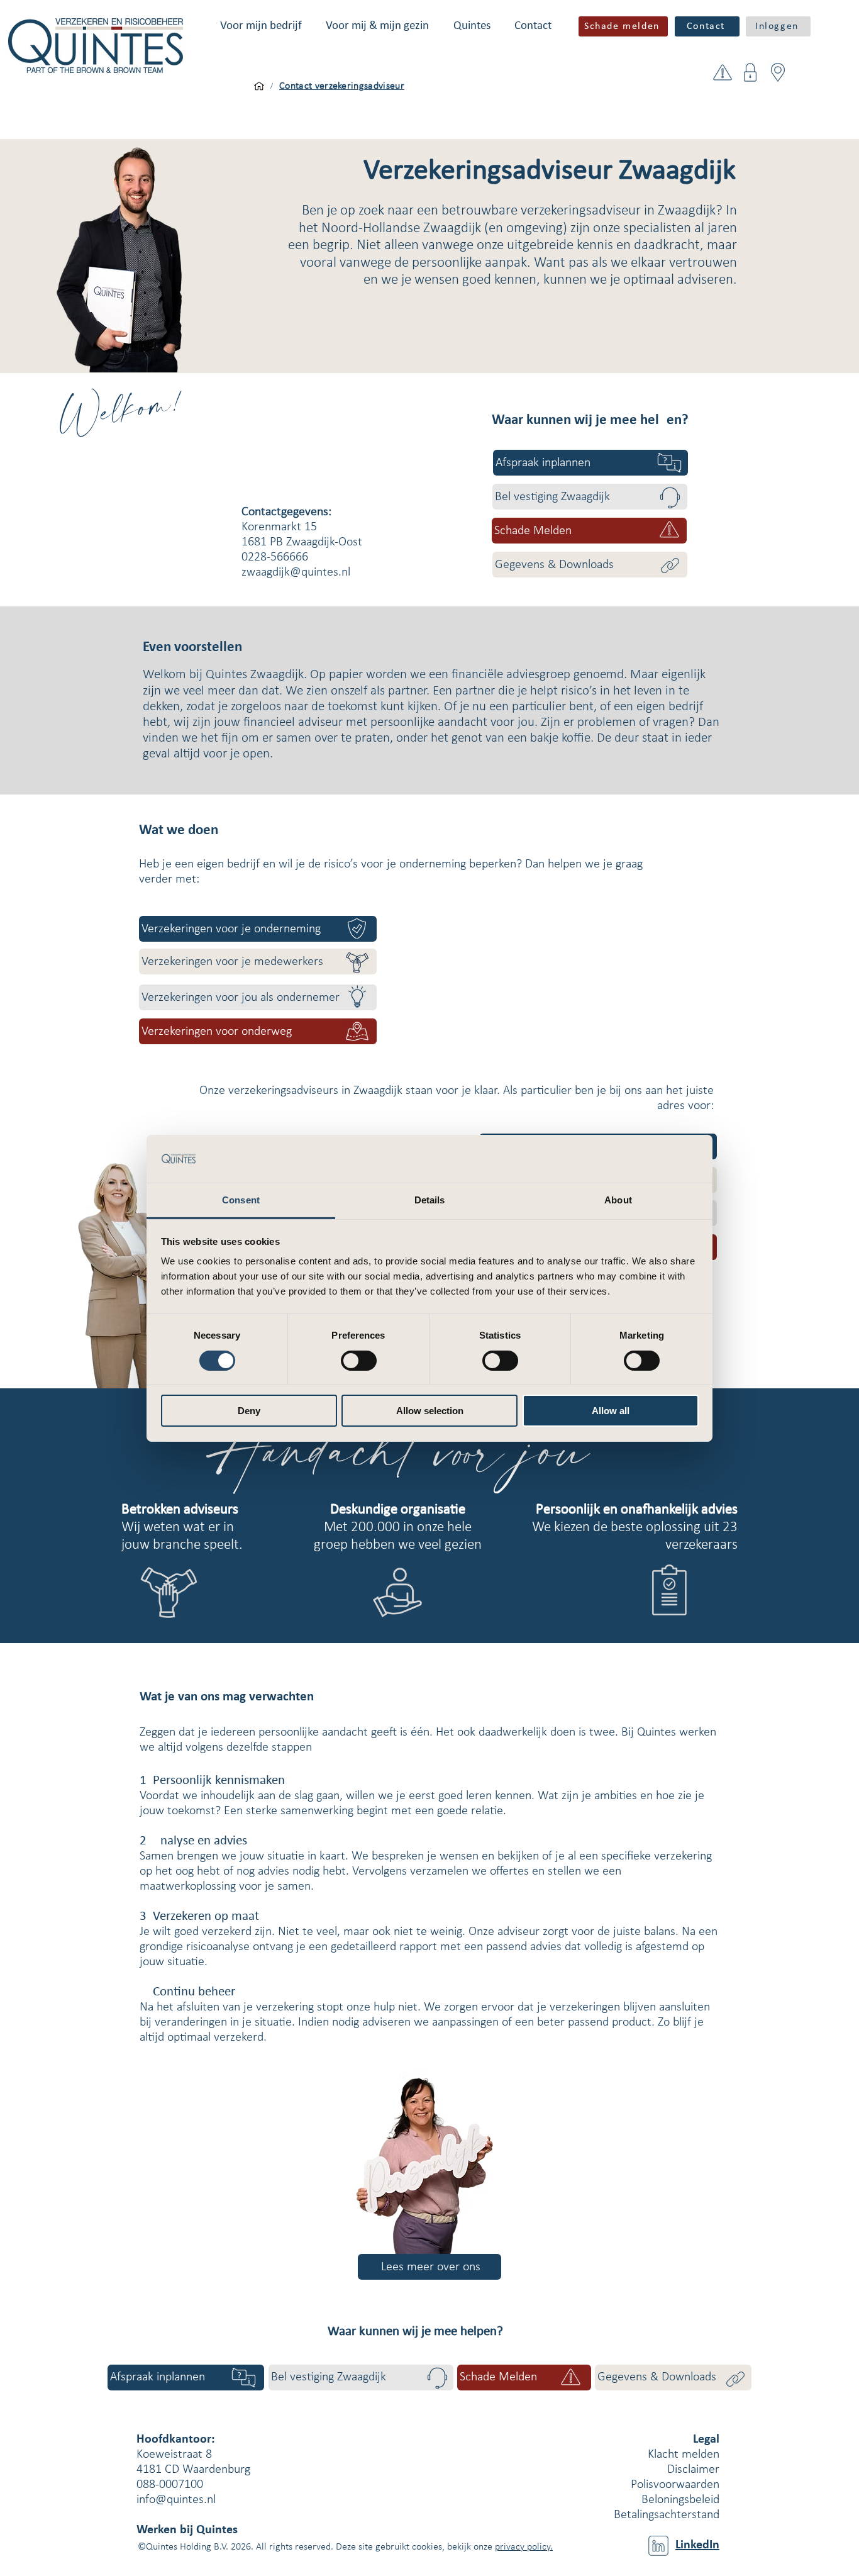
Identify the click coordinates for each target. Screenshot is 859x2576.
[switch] (359, 1361)
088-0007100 (170, 2485)
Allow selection (430, 1411)
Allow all (611, 1411)
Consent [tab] (241, 1200)
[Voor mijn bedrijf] (259, 86)
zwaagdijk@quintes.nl (296, 572)
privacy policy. (524, 2547)
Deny (249, 1411)
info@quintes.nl (176, 2500)
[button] (261, 26)
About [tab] (618, 1200)
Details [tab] (430, 1200)
